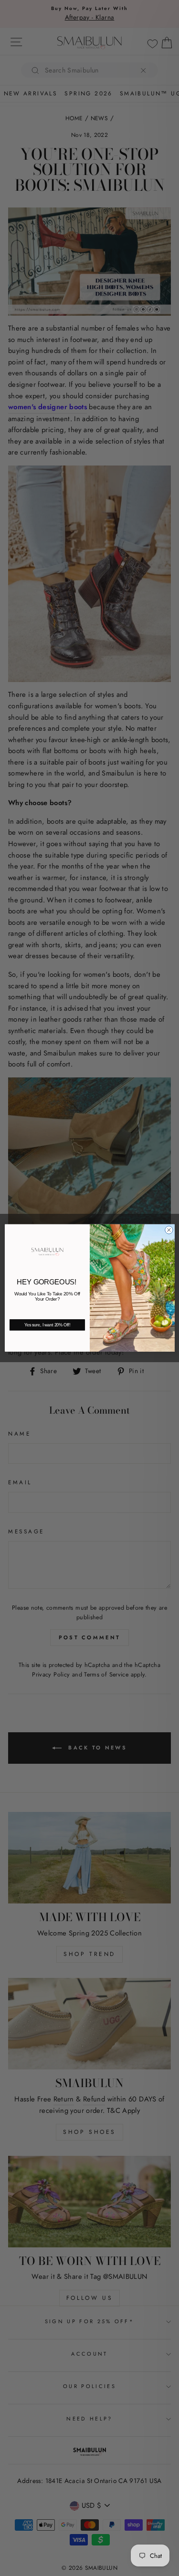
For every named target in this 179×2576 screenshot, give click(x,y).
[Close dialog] (169, 1230)
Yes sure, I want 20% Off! (47, 1325)
